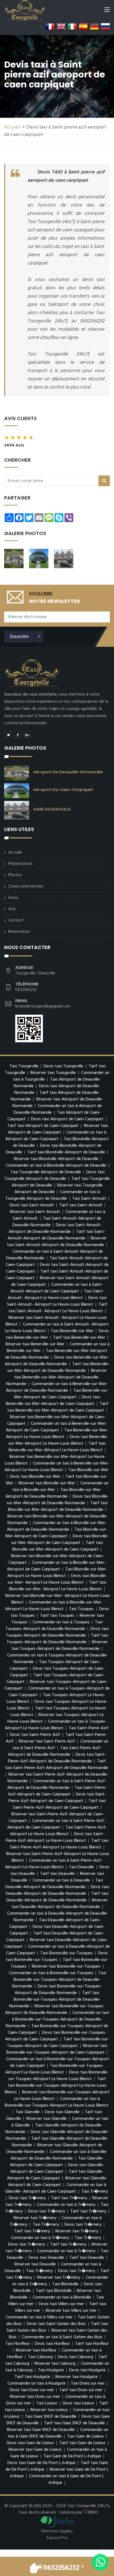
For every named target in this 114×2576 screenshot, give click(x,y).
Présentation (20, 864)
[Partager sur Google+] (27, 734)
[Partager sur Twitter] (8, 734)
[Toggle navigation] (107, 11)
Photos (15, 875)
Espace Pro (57, 2538)
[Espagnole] (83, 26)
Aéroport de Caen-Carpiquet (63, 790)
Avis (12, 909)
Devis (13, 898)
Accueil (12, 127)
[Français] (50, 26)
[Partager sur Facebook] (18, 734)
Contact (16, 920)
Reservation (19, 932)
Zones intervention (26, 886)
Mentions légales (57, 2531)
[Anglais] (61, 26)
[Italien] (72, 26)
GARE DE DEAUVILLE (52, 809)
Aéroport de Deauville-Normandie (68, 772)
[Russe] (105, 26)
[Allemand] (94, 26)
